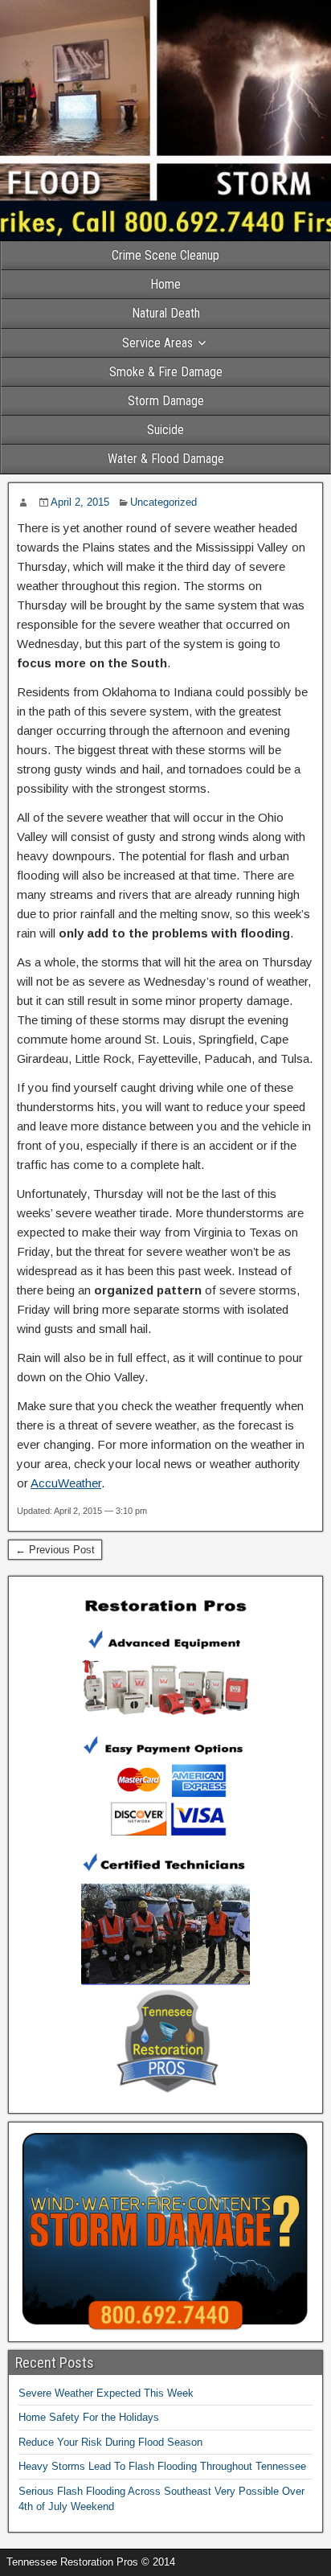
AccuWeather (66, 1483)
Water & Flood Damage (166, 459)
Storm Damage (166, 401)
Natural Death (166, 313)
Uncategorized (163, 502)
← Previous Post (55, 1550)
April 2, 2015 (80, 502)
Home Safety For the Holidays (89, 2417)
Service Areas (157, 343)
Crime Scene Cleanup (165, 255)
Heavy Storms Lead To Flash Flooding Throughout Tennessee (162, 2466)
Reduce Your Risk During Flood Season (110, 2442)
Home (165, 284)
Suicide (165, 430)
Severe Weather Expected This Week (106, 2393)
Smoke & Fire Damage (166, 372)
